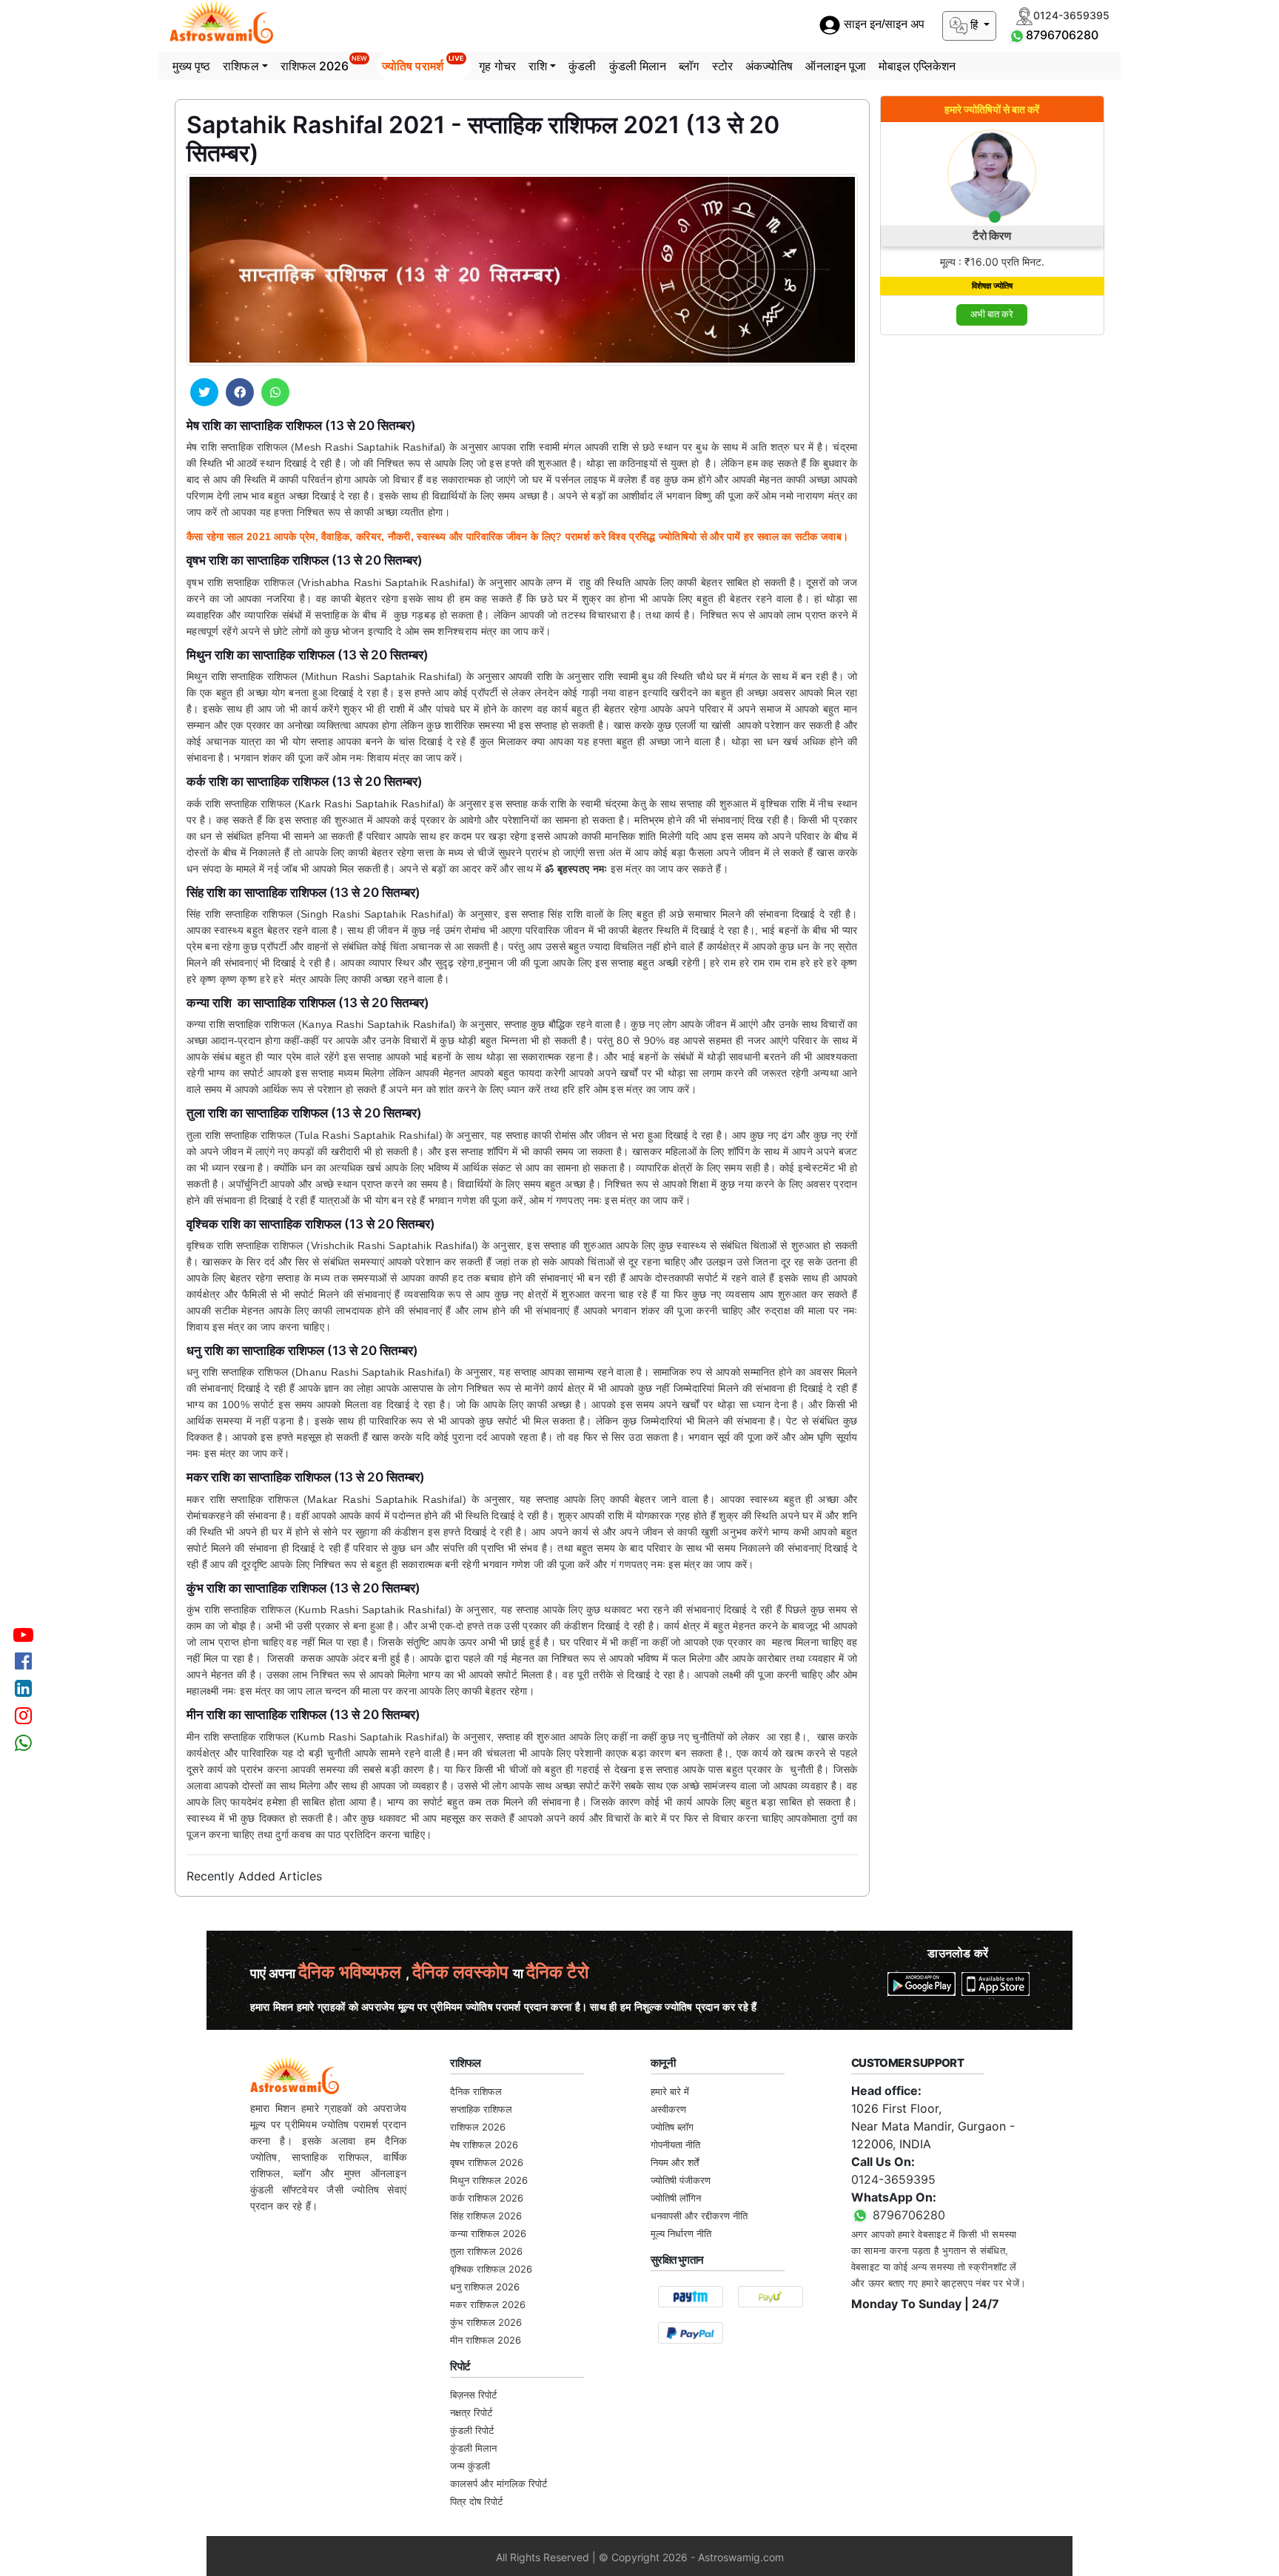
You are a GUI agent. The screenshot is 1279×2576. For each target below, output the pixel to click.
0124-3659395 (893, 2179)
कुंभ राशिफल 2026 (486, 2322)
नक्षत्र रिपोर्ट (471, 2412)
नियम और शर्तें (675, 2162)
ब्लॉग (689, 66)
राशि (538, 66)
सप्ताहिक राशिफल (481, 2109)
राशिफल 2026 (324, 64)
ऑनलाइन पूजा (836, 66)
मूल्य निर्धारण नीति (681, 2233)
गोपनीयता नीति (675, 2145)
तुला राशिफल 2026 (486, 2251)
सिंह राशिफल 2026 (486, 2216)
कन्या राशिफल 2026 (488, 2233)
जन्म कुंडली (470, 2466)
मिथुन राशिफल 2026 (489, 2180)
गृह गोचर (497, 66)
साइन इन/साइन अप (883, 25)
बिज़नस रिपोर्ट (473, 2395)
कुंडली (582, 66)
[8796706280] (1017, 35)
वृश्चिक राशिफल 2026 (491, 2269)
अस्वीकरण (668, 2109)
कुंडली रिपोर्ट (472, 2430)
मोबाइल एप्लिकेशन (917, 66)
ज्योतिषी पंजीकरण (681, 2180)
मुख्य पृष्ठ (192, 66)
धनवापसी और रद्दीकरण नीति (699, 2216)
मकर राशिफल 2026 (488, 2304)
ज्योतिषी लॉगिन (676, 2198)
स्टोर (722, 66)
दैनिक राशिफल (476, 2091)
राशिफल (241, 66)
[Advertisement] (993, 570)
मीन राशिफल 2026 (486, 2340)
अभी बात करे (992, 314)
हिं (974, 25)
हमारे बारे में (670, 2091)
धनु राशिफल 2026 (485, 2287)
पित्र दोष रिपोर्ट (476, 2501)
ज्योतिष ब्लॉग (672, 2127)
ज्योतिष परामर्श (423, 64)
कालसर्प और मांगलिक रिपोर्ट (498, 2483)
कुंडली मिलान (638, 66)
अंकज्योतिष (769, 66)
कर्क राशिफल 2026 (487, 2198)
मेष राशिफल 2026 (484, 2145)
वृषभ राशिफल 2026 (487, 2162)
